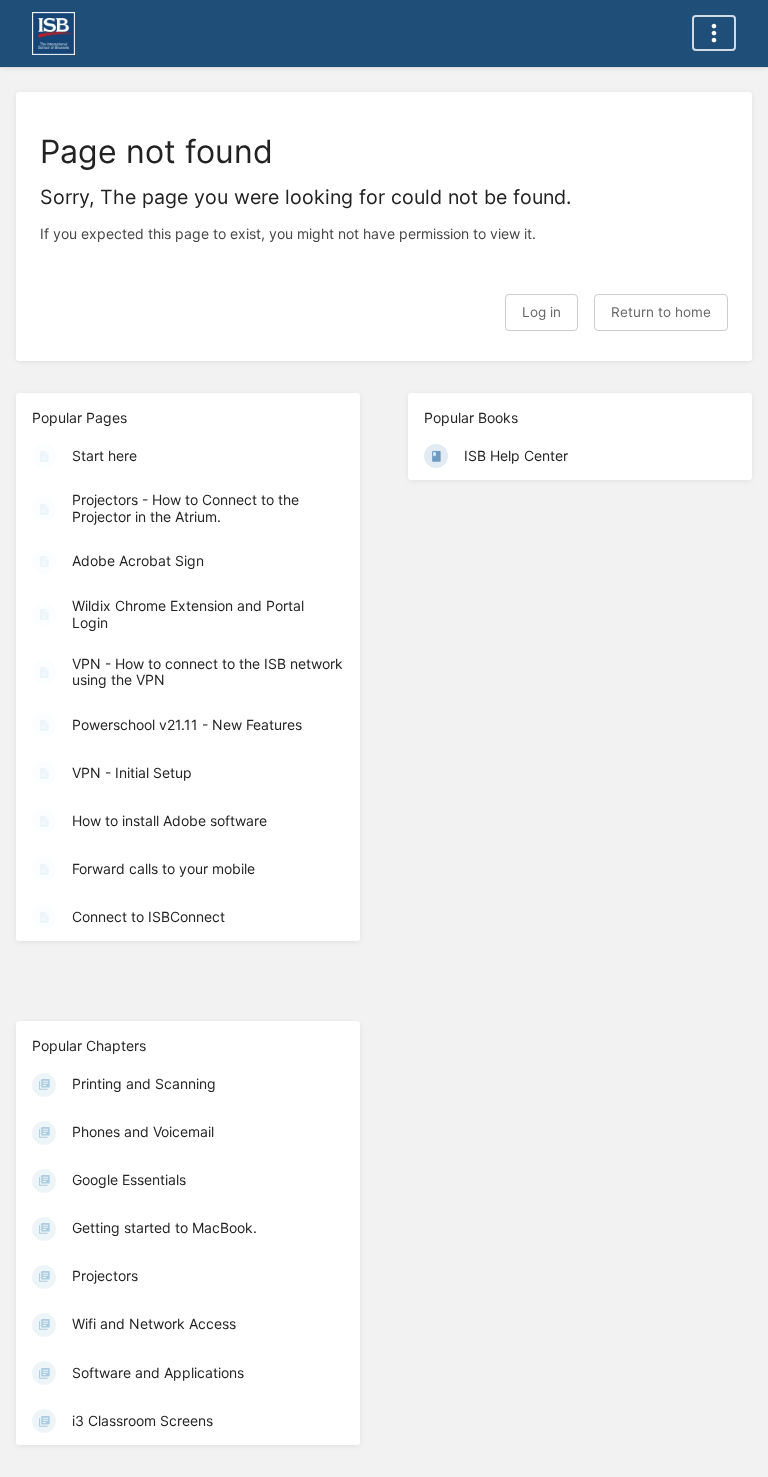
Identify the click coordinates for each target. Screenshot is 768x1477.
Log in (541, 312)
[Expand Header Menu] (714, 33)
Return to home (661, 312)
